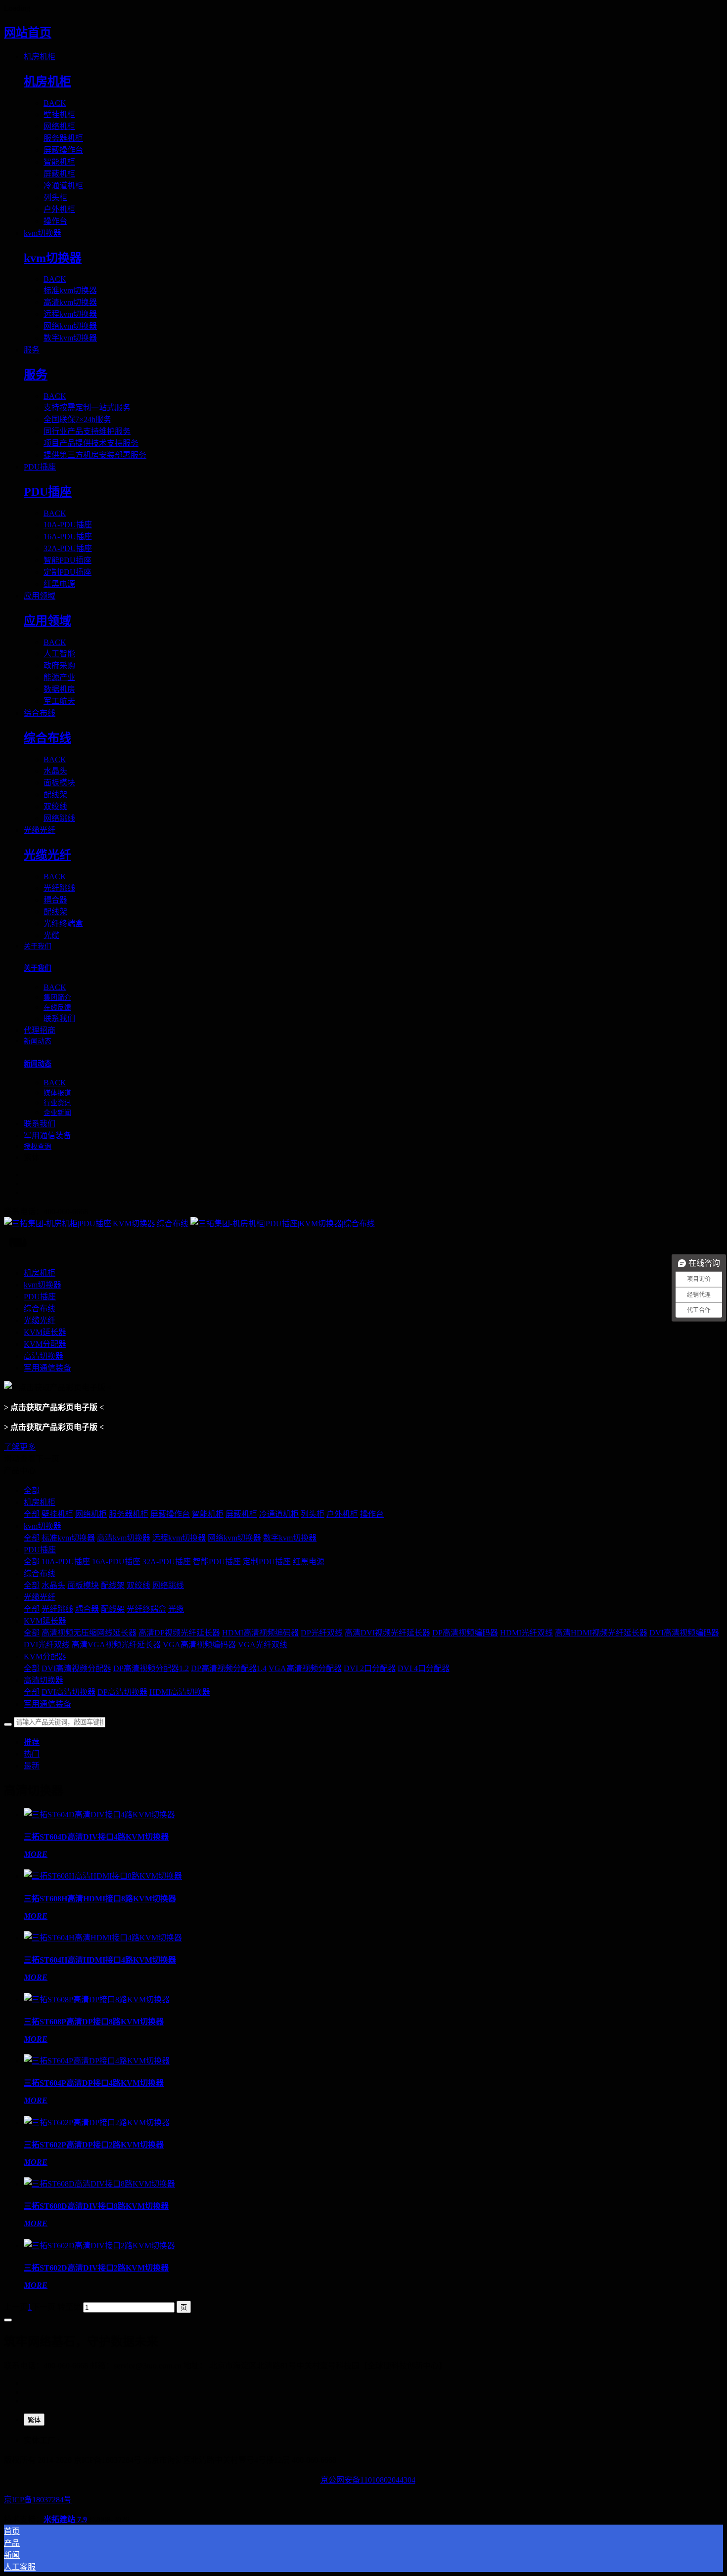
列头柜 (313, 1514)
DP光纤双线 (322, 1633)
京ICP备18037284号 (38, 2500)
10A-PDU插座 (66, 1562)
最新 (32, 1766)
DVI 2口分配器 (370, 1668)
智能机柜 (208, 1514)
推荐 (32, 1742)
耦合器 (87, 1609)
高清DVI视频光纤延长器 (387, 1633)
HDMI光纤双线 (526, 1633)
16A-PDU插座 (116, 1562)
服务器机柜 (129, 1514)
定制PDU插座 (267, 1562)
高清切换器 (44, 1680)
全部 (32, 1490)
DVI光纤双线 (47, 1645)
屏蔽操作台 (170, 1514)
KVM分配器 (45, 1656)
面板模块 (83, 1585)
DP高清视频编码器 (465, 1633)
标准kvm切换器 (68, 1538)
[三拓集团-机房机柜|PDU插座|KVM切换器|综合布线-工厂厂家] (363, 1223)
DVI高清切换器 (68, 1692)
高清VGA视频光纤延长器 (116, 1645)
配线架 (113, 1585)
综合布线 (40, 1573)
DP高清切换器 (122, 1692)
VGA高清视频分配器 (305, 1668)
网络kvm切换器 (234, 1538)
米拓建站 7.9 (65, 2519)
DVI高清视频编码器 (684, 1633)
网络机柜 (91, 1514)
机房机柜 (40, 1502)
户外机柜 (342, 1514)
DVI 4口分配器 (424, 1668)
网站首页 (28, 33)
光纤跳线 (57, 1609)
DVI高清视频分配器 (76, 1668)
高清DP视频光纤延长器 (179, 1633)
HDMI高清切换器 (180, 1692)
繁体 (34, 2420)
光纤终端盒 (146, 1609)
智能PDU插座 (217, 1562)
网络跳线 (168, 1585)
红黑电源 (309, 1562)
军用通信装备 (47, 1704)
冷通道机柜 (279, 1514)
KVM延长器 (45, 1621)
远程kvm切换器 (179, 1538)
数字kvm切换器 (290, 1538)
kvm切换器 (43, 1526)
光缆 (176, 1609)
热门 (32, 1754)
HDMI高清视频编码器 (260, 1633)
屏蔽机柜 (241, 1514)
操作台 (372, 1514)
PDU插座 (40, 1550)
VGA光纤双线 (263, 1645)
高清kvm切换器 (124, 1538)
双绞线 (138, 1585)
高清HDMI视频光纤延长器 (601, 1633)
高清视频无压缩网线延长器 (89, 1633)
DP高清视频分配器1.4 (229, 1668)
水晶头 (53, 1585)
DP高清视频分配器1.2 (151, 1668)
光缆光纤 (40, 1597)
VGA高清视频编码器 (199, 1645)
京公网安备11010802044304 (368, 2480)
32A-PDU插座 (167, 1562)
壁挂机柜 (57, 1514)
